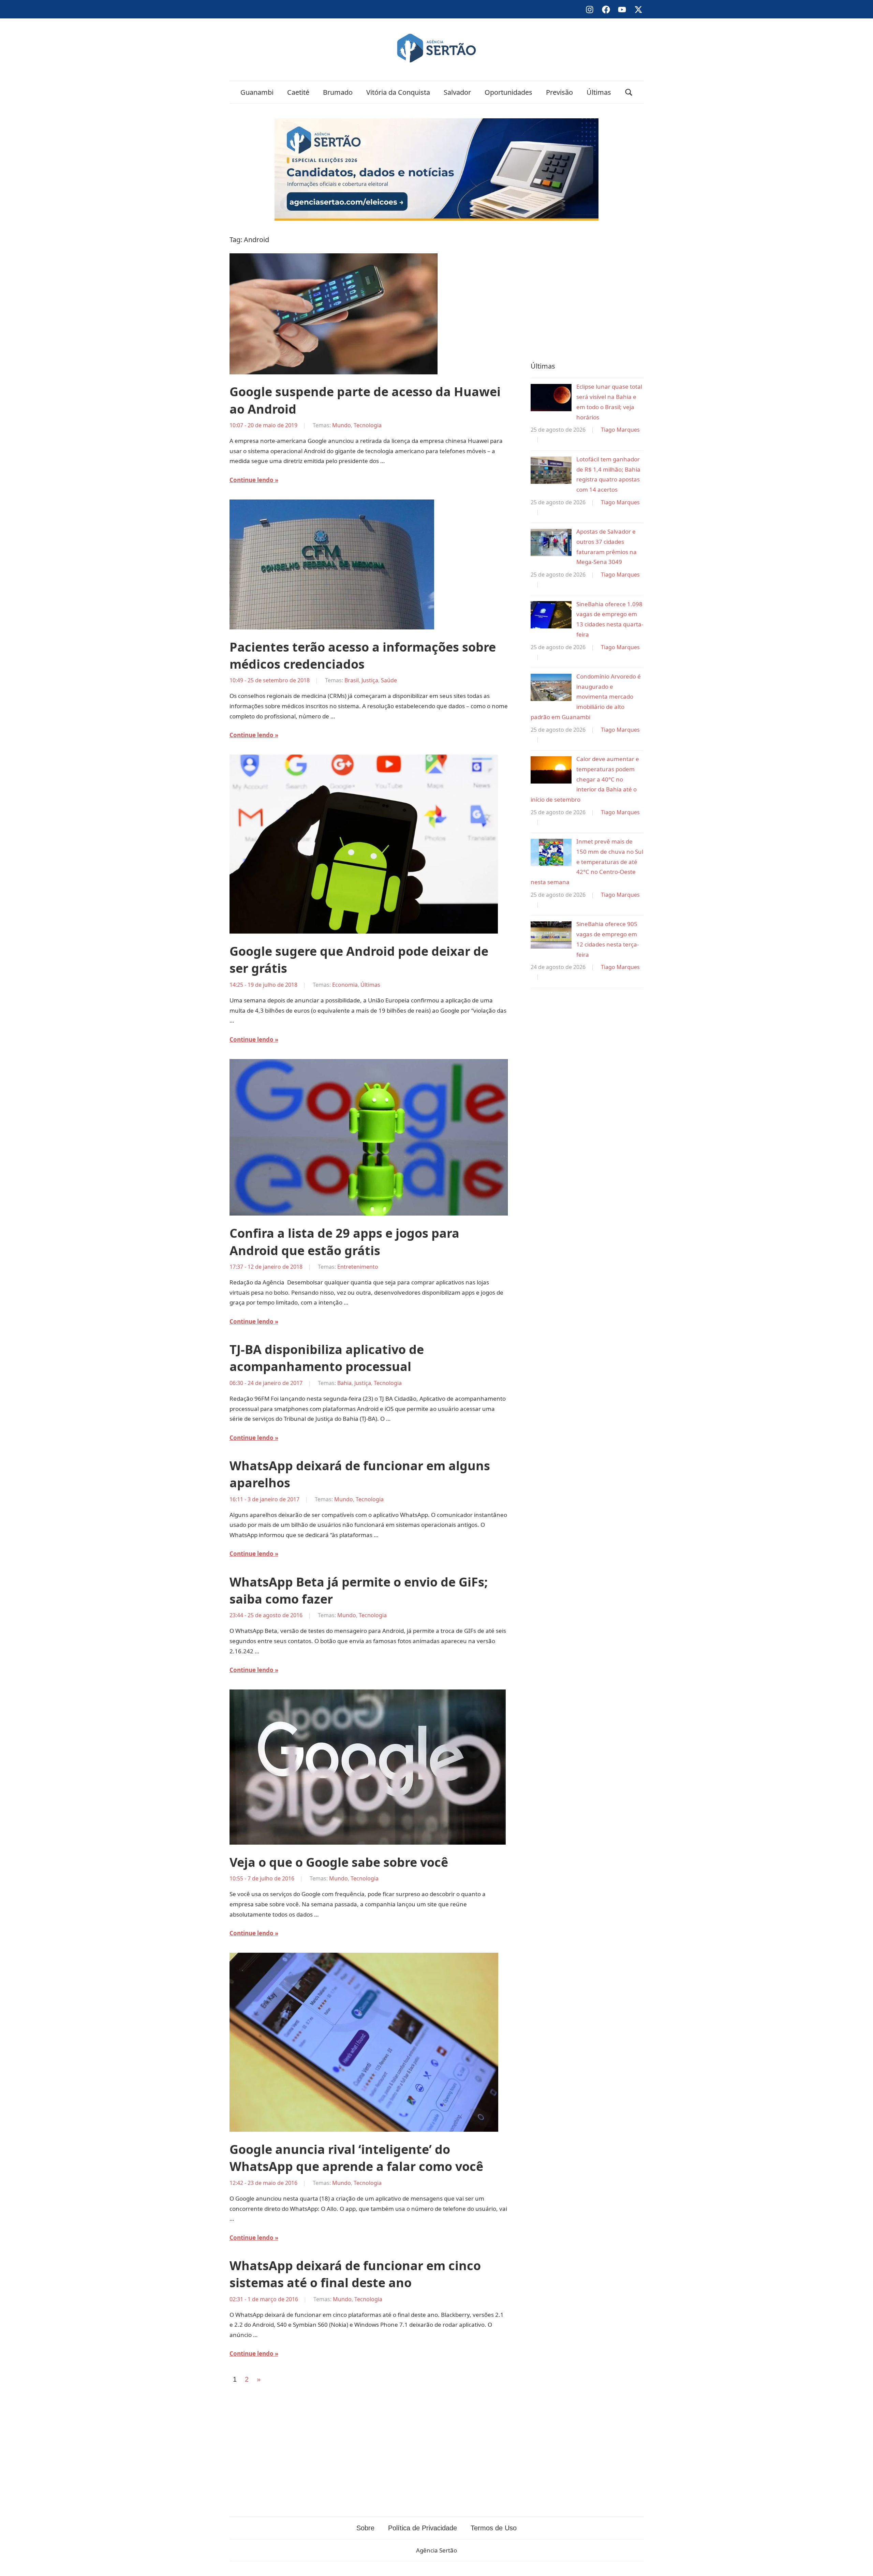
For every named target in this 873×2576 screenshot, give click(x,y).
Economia (345, 985)
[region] (587, 289)
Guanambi (257, 92)
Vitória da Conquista (398, 92)
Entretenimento (358, 1267)
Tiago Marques (620, 430)
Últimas (599, 92)
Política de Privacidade (423, 2528)
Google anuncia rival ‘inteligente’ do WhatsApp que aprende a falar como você (356, 2158)
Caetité (298, 92)
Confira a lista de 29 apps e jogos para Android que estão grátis (344, 1242)
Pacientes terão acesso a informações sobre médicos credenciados (363, 656)
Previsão (559, 92)
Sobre (365, 2528)
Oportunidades (508, 92)
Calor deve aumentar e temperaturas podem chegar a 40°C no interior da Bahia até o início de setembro (585, 779)
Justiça (370, 680)
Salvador (457, 92)
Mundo (342, 425)
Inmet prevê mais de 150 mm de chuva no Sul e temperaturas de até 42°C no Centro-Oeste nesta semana (587, 862)
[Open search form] (629, 92)
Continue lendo (251, 480)
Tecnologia (368, 425)
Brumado (338, 92)
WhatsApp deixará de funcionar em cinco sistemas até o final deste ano (355, 2274)
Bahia (344, 1383)
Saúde (389, 680)
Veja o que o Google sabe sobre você (339, 1862)
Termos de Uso (494, 2528)
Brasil (352, 680)
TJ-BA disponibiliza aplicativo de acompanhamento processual (327, 1358)
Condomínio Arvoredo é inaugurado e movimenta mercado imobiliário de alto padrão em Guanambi (586, 697)
